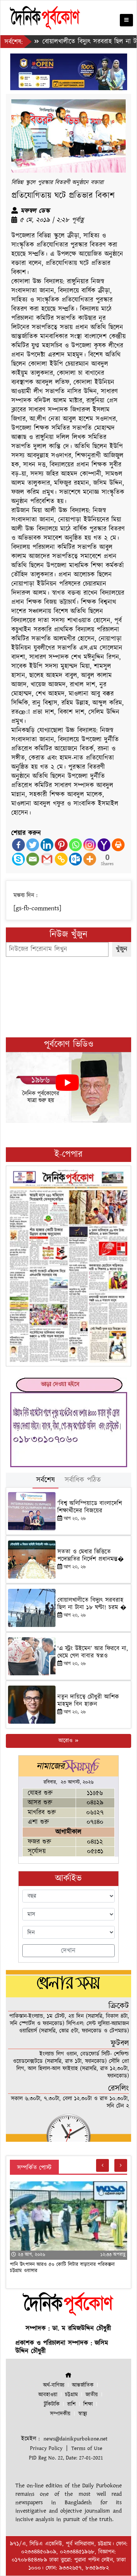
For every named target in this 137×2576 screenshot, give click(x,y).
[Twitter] (33, 845)
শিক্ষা (88, 2404)
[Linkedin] (47, 845)
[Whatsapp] (75, 845)
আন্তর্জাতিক (83, 2385)
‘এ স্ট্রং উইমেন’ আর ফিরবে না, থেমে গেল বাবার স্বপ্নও (93, 1652)
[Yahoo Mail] (104, 845)
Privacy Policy (46, 2448)
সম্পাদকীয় (60, 2414)
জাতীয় (92, 2395)
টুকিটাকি (52, 2404)
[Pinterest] (61, 845)
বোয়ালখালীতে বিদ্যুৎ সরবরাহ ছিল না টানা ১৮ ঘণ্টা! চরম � (92, 1604)
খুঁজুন (122, 949)
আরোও (66, 1741)
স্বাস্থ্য (83, 2414)
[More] (90, 859)
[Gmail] (47, 859)
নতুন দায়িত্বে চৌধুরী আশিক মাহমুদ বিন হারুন (88, 1701)
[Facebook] (18, 845)
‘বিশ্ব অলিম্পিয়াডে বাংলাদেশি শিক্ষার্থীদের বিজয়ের (90, 1507)
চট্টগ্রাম (71, 2395)
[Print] (118, 845)
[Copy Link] (61, 859)
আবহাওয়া (48, 2395)
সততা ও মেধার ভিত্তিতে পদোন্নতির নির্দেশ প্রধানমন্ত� (91, 1555)
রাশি (71, 2404)
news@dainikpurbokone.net (75, 2439)
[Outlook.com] (75, 859)
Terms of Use (87, 2448)
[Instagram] (90, 845)
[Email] (33, 859)
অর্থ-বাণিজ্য (54, 2385)
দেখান (68, 1951)
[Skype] (18, 859)
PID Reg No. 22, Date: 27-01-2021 (66, 2458)
